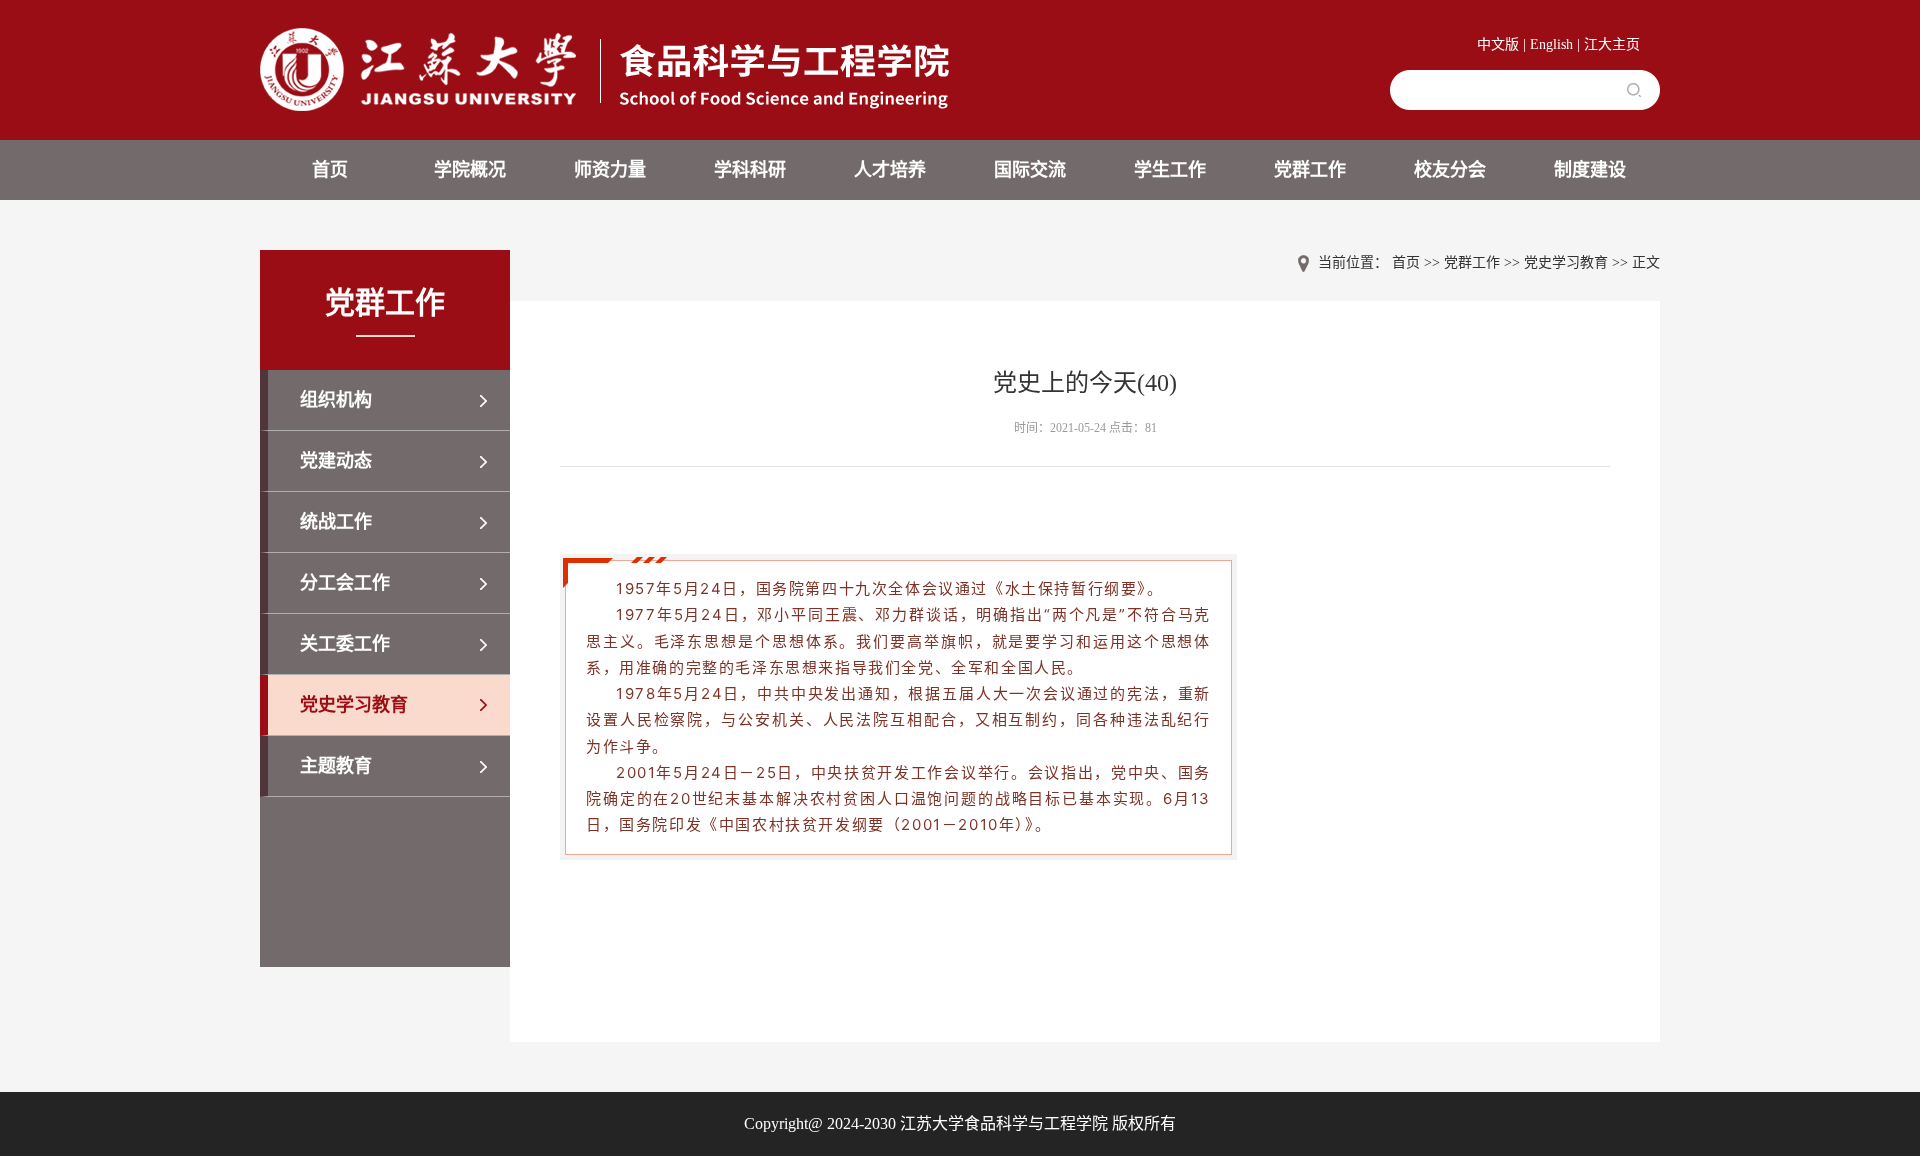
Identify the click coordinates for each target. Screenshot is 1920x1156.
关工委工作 (345, 644)
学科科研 (750, 170)
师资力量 (610, 170)
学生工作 (1170, 170)
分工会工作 (345, 583)
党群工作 (1310, 170)
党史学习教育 (354, 705)
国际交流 (1030, 170)
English (1551, 44)
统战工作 (336, 522)
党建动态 (336, 461)
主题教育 (336, 766)
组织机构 (336, 400)
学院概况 (470, 170)
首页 (330, 170)
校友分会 (1450, 170)
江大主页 (1612, 44)
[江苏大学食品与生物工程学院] (681, 107)
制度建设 (1590, 170)
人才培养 (890, 170)
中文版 (1498, 44)
